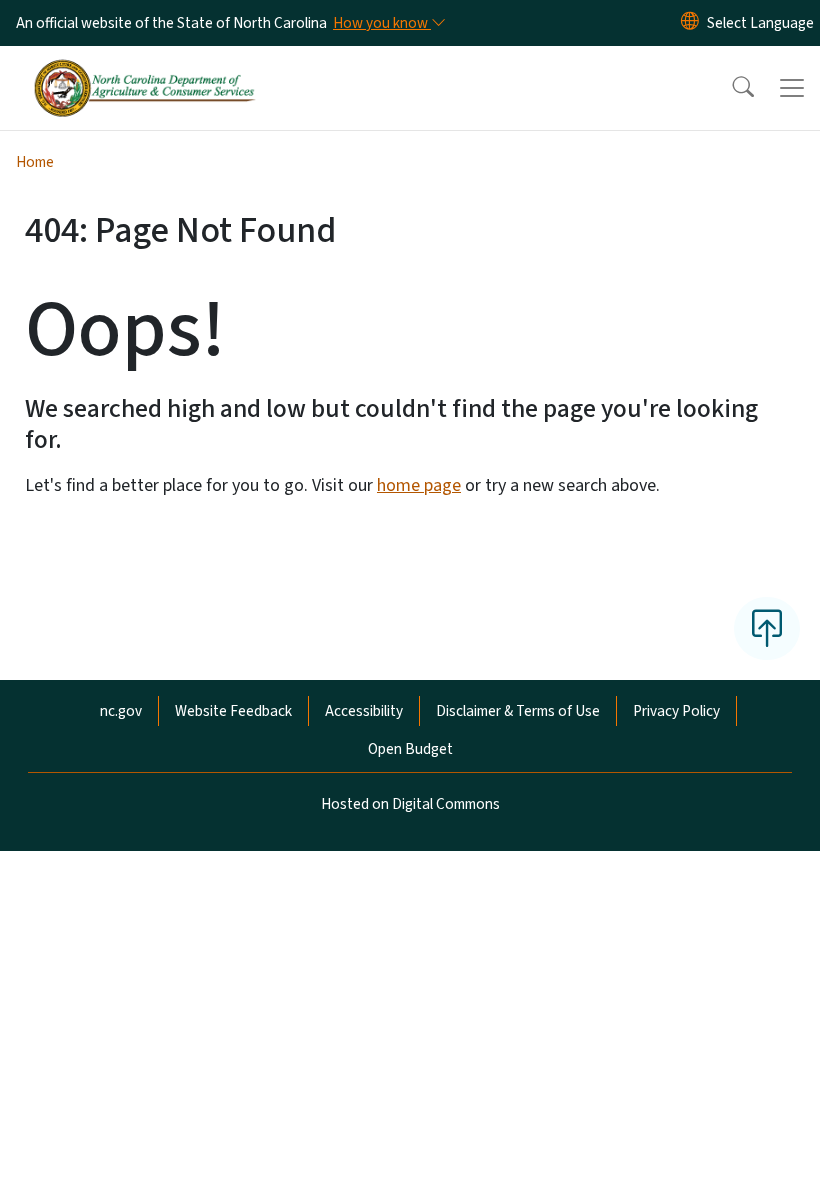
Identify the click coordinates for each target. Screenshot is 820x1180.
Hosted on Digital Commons (410, 804)
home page (419, 485)
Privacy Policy (676, 711)
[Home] (144, 69)
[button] (730, 88)
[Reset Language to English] (690, 23)
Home (35, 162)
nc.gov (121, 711)
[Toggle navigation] (792, 88)
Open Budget (410, 749)
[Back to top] (767, 628)
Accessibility (364, 711)
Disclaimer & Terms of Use (518, 711)
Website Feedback (233, 711)
